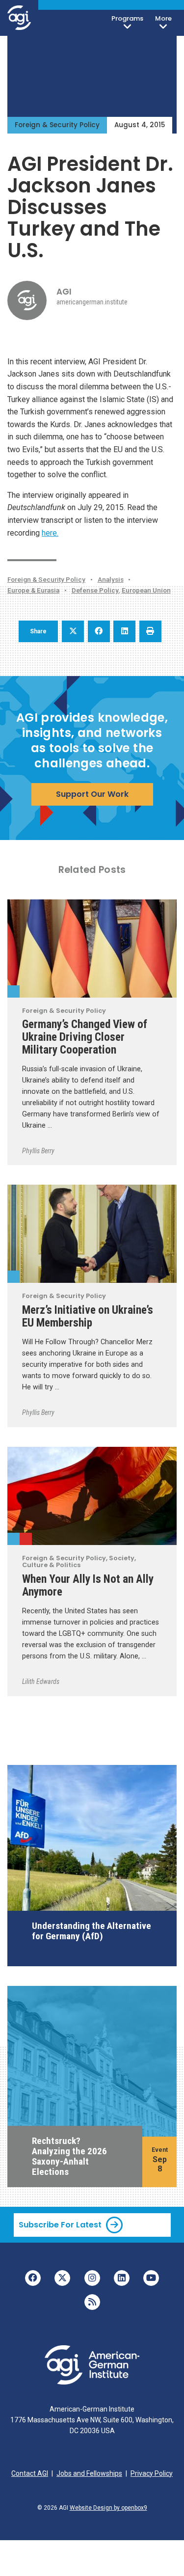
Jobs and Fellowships (89, 2473)
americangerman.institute (92, 302)
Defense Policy (95, 590)
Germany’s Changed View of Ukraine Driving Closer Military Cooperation (85, 1037)
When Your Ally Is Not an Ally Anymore (88, 1585)
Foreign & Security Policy (57, 125)
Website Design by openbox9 (108, 2508)
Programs (127, 18)
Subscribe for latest (60, 2225)
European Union (146, 590)
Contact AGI (30, 2473)
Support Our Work (92, 794)
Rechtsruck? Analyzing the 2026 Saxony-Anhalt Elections (69, 2156)
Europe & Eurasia (33, 590)
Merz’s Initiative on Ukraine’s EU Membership (88, 1316)
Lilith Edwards (41, 1681)
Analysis (111, 579)
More (163, 18)
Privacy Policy (152, 2473)
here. (50, 533)
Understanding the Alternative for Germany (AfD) (92, 1931)
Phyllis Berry (38, 1151)
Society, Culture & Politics (26, 1539)
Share (38, 631)
